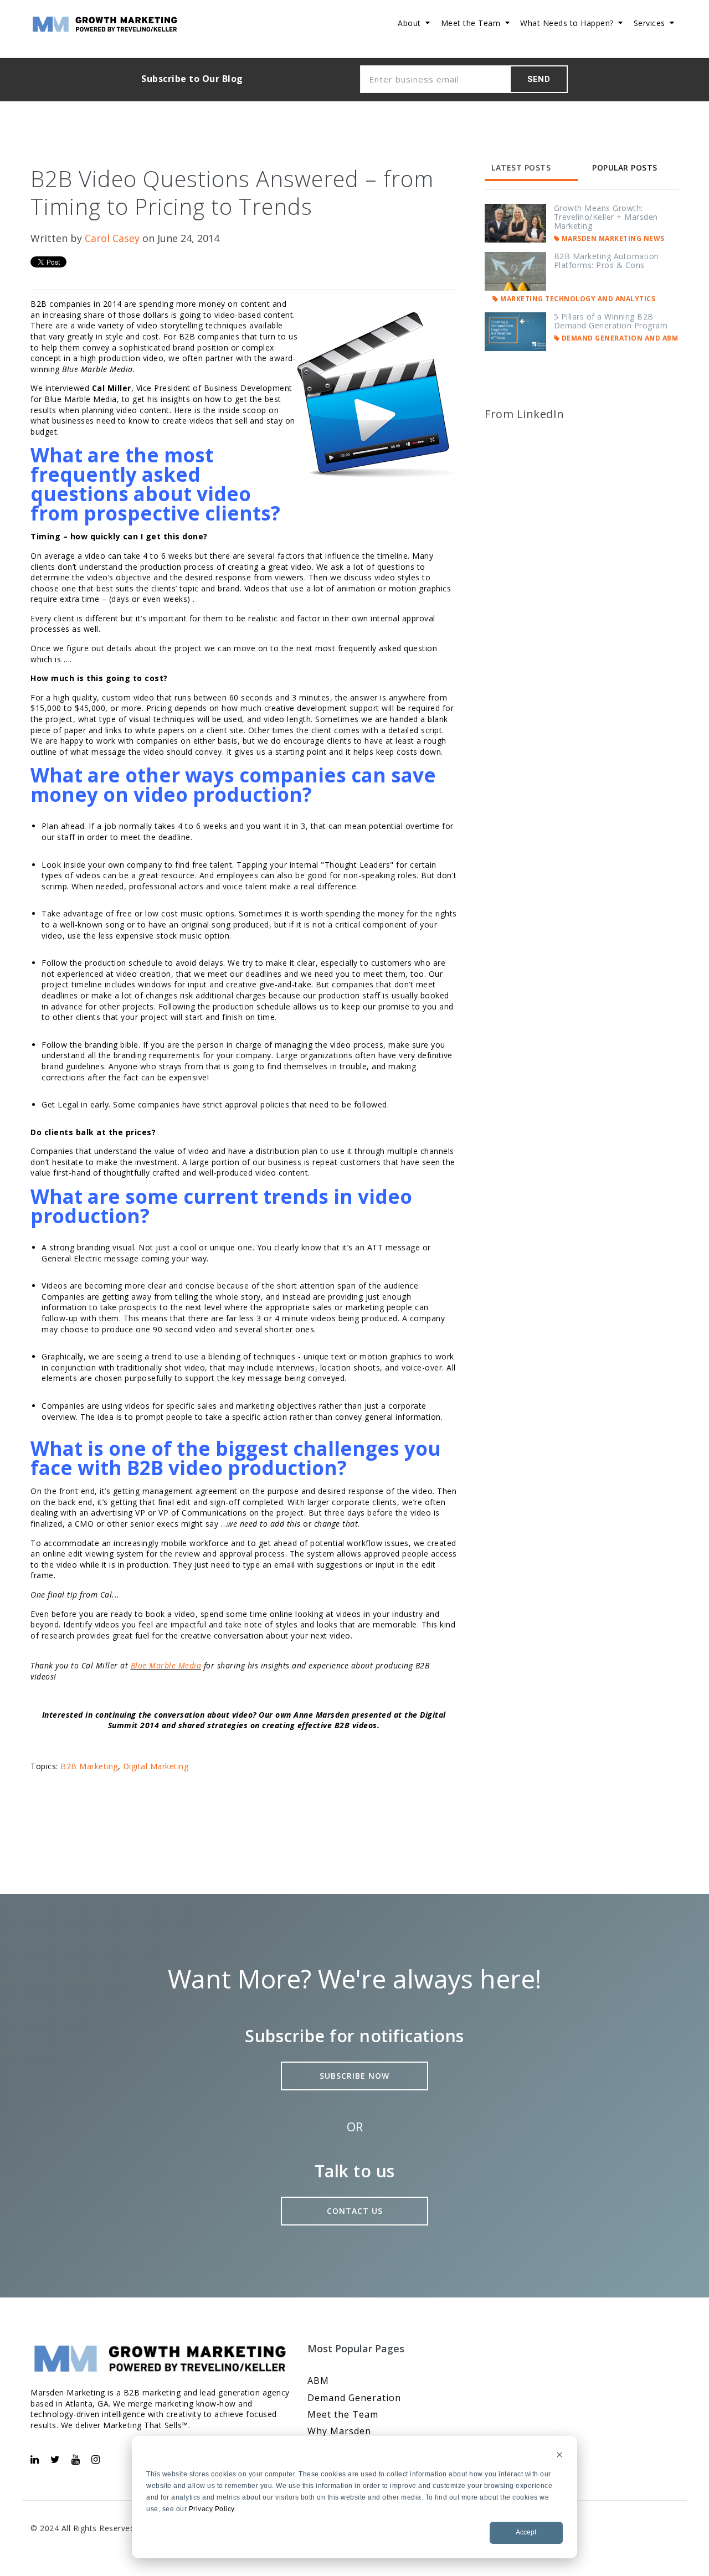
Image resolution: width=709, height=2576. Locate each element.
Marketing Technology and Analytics (577, 299)
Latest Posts (521, 168)
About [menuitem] (409, 23)
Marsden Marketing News (612, 238)
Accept (526, 2532)
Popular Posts (625, 168)
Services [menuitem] (649, 23)
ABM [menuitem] (318, 2381)
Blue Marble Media (166, 1665)
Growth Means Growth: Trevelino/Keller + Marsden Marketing (606, 217)
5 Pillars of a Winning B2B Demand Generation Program (611, 321)
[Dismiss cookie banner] (559, 2456)
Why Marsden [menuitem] (339, 2431)
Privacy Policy (212, 2509)
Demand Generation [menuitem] (354, 2398)
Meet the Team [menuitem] (471, 23)
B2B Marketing (89, 1766)
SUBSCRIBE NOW (354, 2076)
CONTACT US (355, 2211)
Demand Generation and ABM (619, 338)
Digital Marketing (156, 1766)
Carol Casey (112, 238)
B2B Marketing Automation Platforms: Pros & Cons (607, 261)
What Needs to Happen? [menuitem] (567, 23)
